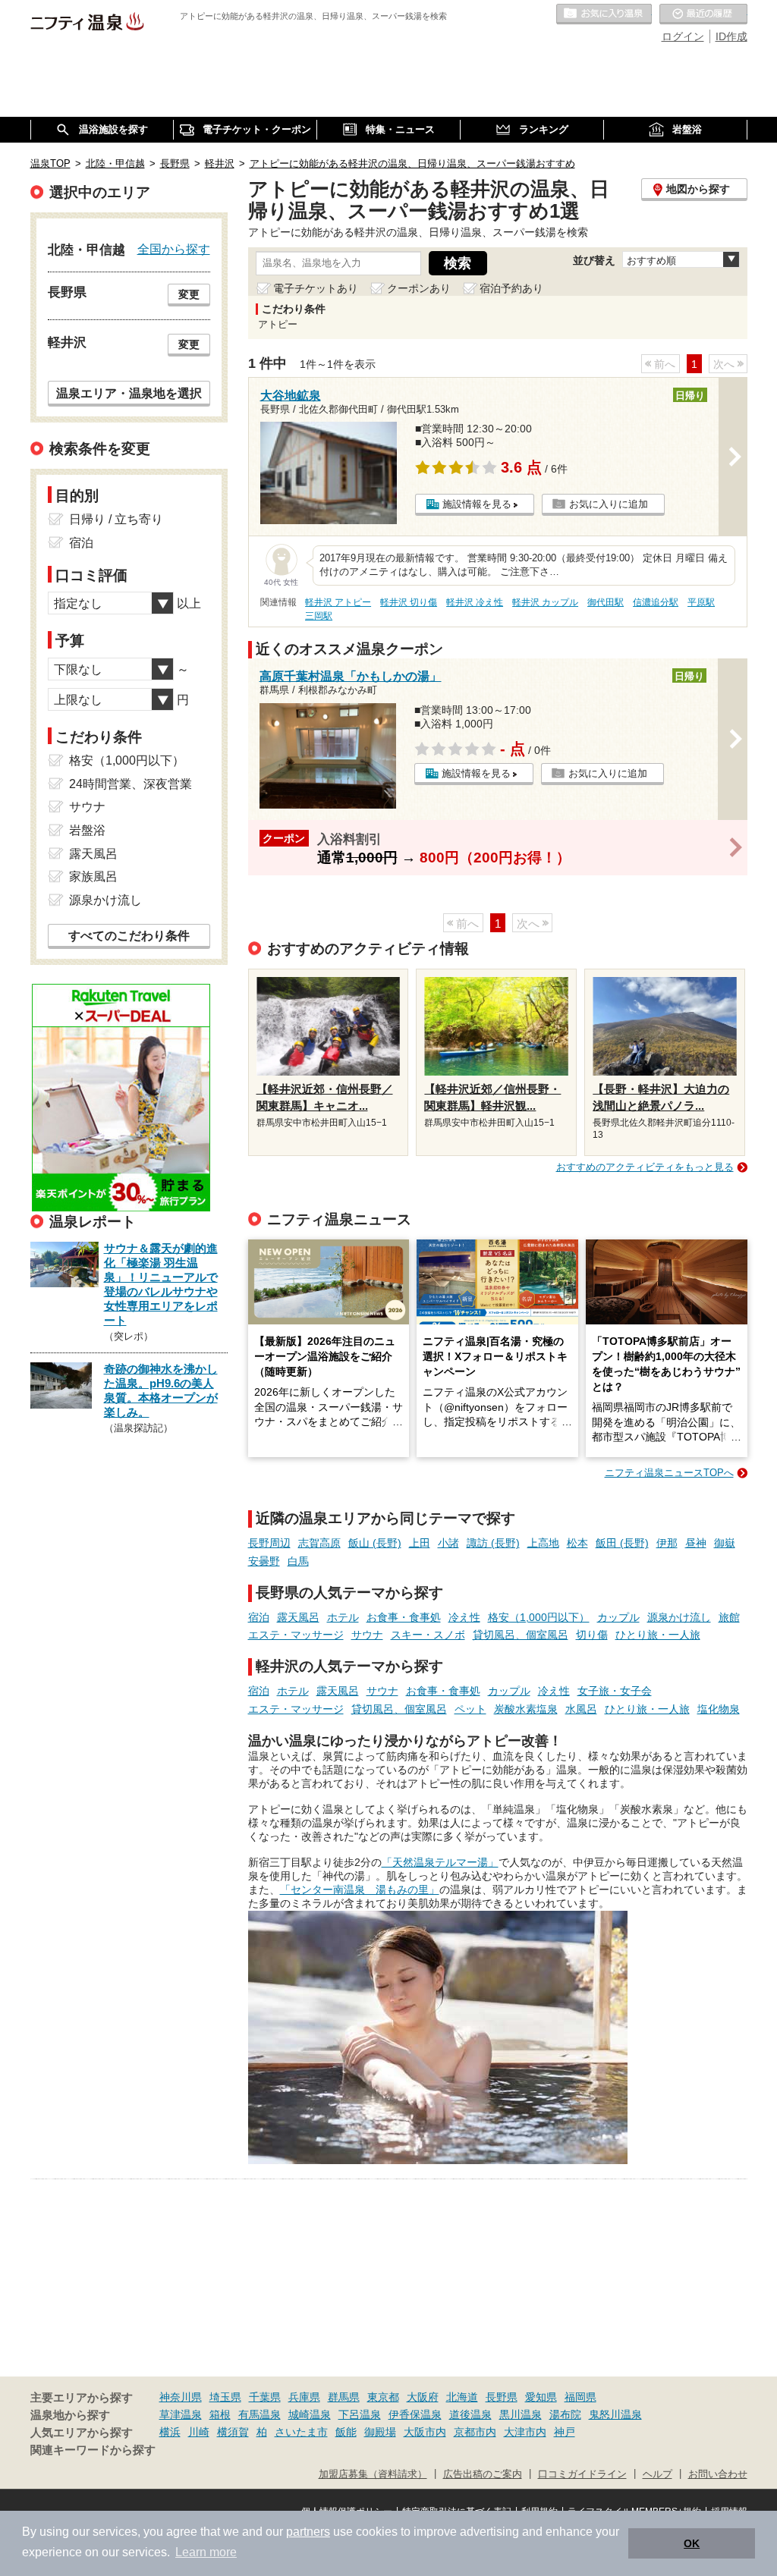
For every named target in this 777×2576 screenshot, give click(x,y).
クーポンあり (419, 288)
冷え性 (464, 1617)
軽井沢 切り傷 (409, 602)
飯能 (346, 2432)
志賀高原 (319, 1543)
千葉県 (265, 2397)
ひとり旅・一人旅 (658, 1635)
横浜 (170, 2432)
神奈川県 (181, 2397)
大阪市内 (425, 2432)
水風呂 (581, 1709)
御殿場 (380, 2432)
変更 (189, 294)
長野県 (502, 2397)
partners (308, 2532)
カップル (618, 1617)
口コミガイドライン (582, 2474)
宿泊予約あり (511, 288)
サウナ (367, 1635)
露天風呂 (298, 1617)
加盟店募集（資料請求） (373, 2474)
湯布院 (565, 2414)
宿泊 (259, 1617)
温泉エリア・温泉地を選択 (129, 393)
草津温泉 (181, 2414)
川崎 (199, 2432)
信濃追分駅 (656, 602)
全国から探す (174, 249)
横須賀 (233, 2432)
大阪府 (423, 2397)
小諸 (448, 1543)
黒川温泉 (521, 2414)
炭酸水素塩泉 (526, 1709)
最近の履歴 (703, 14)
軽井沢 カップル (545, 602)
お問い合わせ (718, 2474)
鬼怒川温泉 (615, 2414)
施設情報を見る (477, 504)
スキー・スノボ (428, 1635)
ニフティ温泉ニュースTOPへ (669, 1473)
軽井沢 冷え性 (475, 602)
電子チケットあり (316, 288)
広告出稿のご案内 (483, 2474)
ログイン (683, 36)
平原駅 (701, 602)
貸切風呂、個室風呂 (521, 1635)
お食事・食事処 (404, 1617)
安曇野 (264, 1561)
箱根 (220, 2414)
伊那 (667, 1543)
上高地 (543, 1543)
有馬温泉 (260, 2414)
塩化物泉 (719, 1709)
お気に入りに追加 (609, 504)
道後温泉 (470, 2414)
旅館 (729, 1617)
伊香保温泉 (415, 2414)
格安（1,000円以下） (539, 1617)
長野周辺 (269, 1543)
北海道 (462, 2397)
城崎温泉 (310, 2414)
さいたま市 (301, 2432)
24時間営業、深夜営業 (131, 784)
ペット (470, 1709)
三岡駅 (319, 616)
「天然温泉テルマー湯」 (440, 1862)
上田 (420, 1543)
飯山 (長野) (375, 1543)
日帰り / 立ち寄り (116, 519)
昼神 (696, 1543)
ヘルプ (657, 2474)
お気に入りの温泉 (604, 14)
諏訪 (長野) (493, 1543)
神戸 (565, 2432)
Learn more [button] (206, 2552)
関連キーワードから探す (93, 2450)
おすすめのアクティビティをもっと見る (645, 1167)
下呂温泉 (360, 2414)
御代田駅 (606, 602)
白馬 (298, 1561)
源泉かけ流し (679, 1617)
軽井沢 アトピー (338, 602)
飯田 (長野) (622, 1543)
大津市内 (525, 2432)
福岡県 (580, 2397)
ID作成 (731, 36)
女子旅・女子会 (615, 1691)
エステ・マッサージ (296, 1635)
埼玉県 (225, 2397)
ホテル (343, 1617)
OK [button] (692, 2543)
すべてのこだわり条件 (129, 936)
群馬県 (344, 2397)
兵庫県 (304, 2397)
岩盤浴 (87, 830)
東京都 (383, 2397)
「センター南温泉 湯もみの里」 (360, 1890)
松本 (577, 1543)
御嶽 (725, 1543)
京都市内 (475, 2432)
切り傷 (592, 1635)
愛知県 (541, 2397)
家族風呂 (93, 876)
